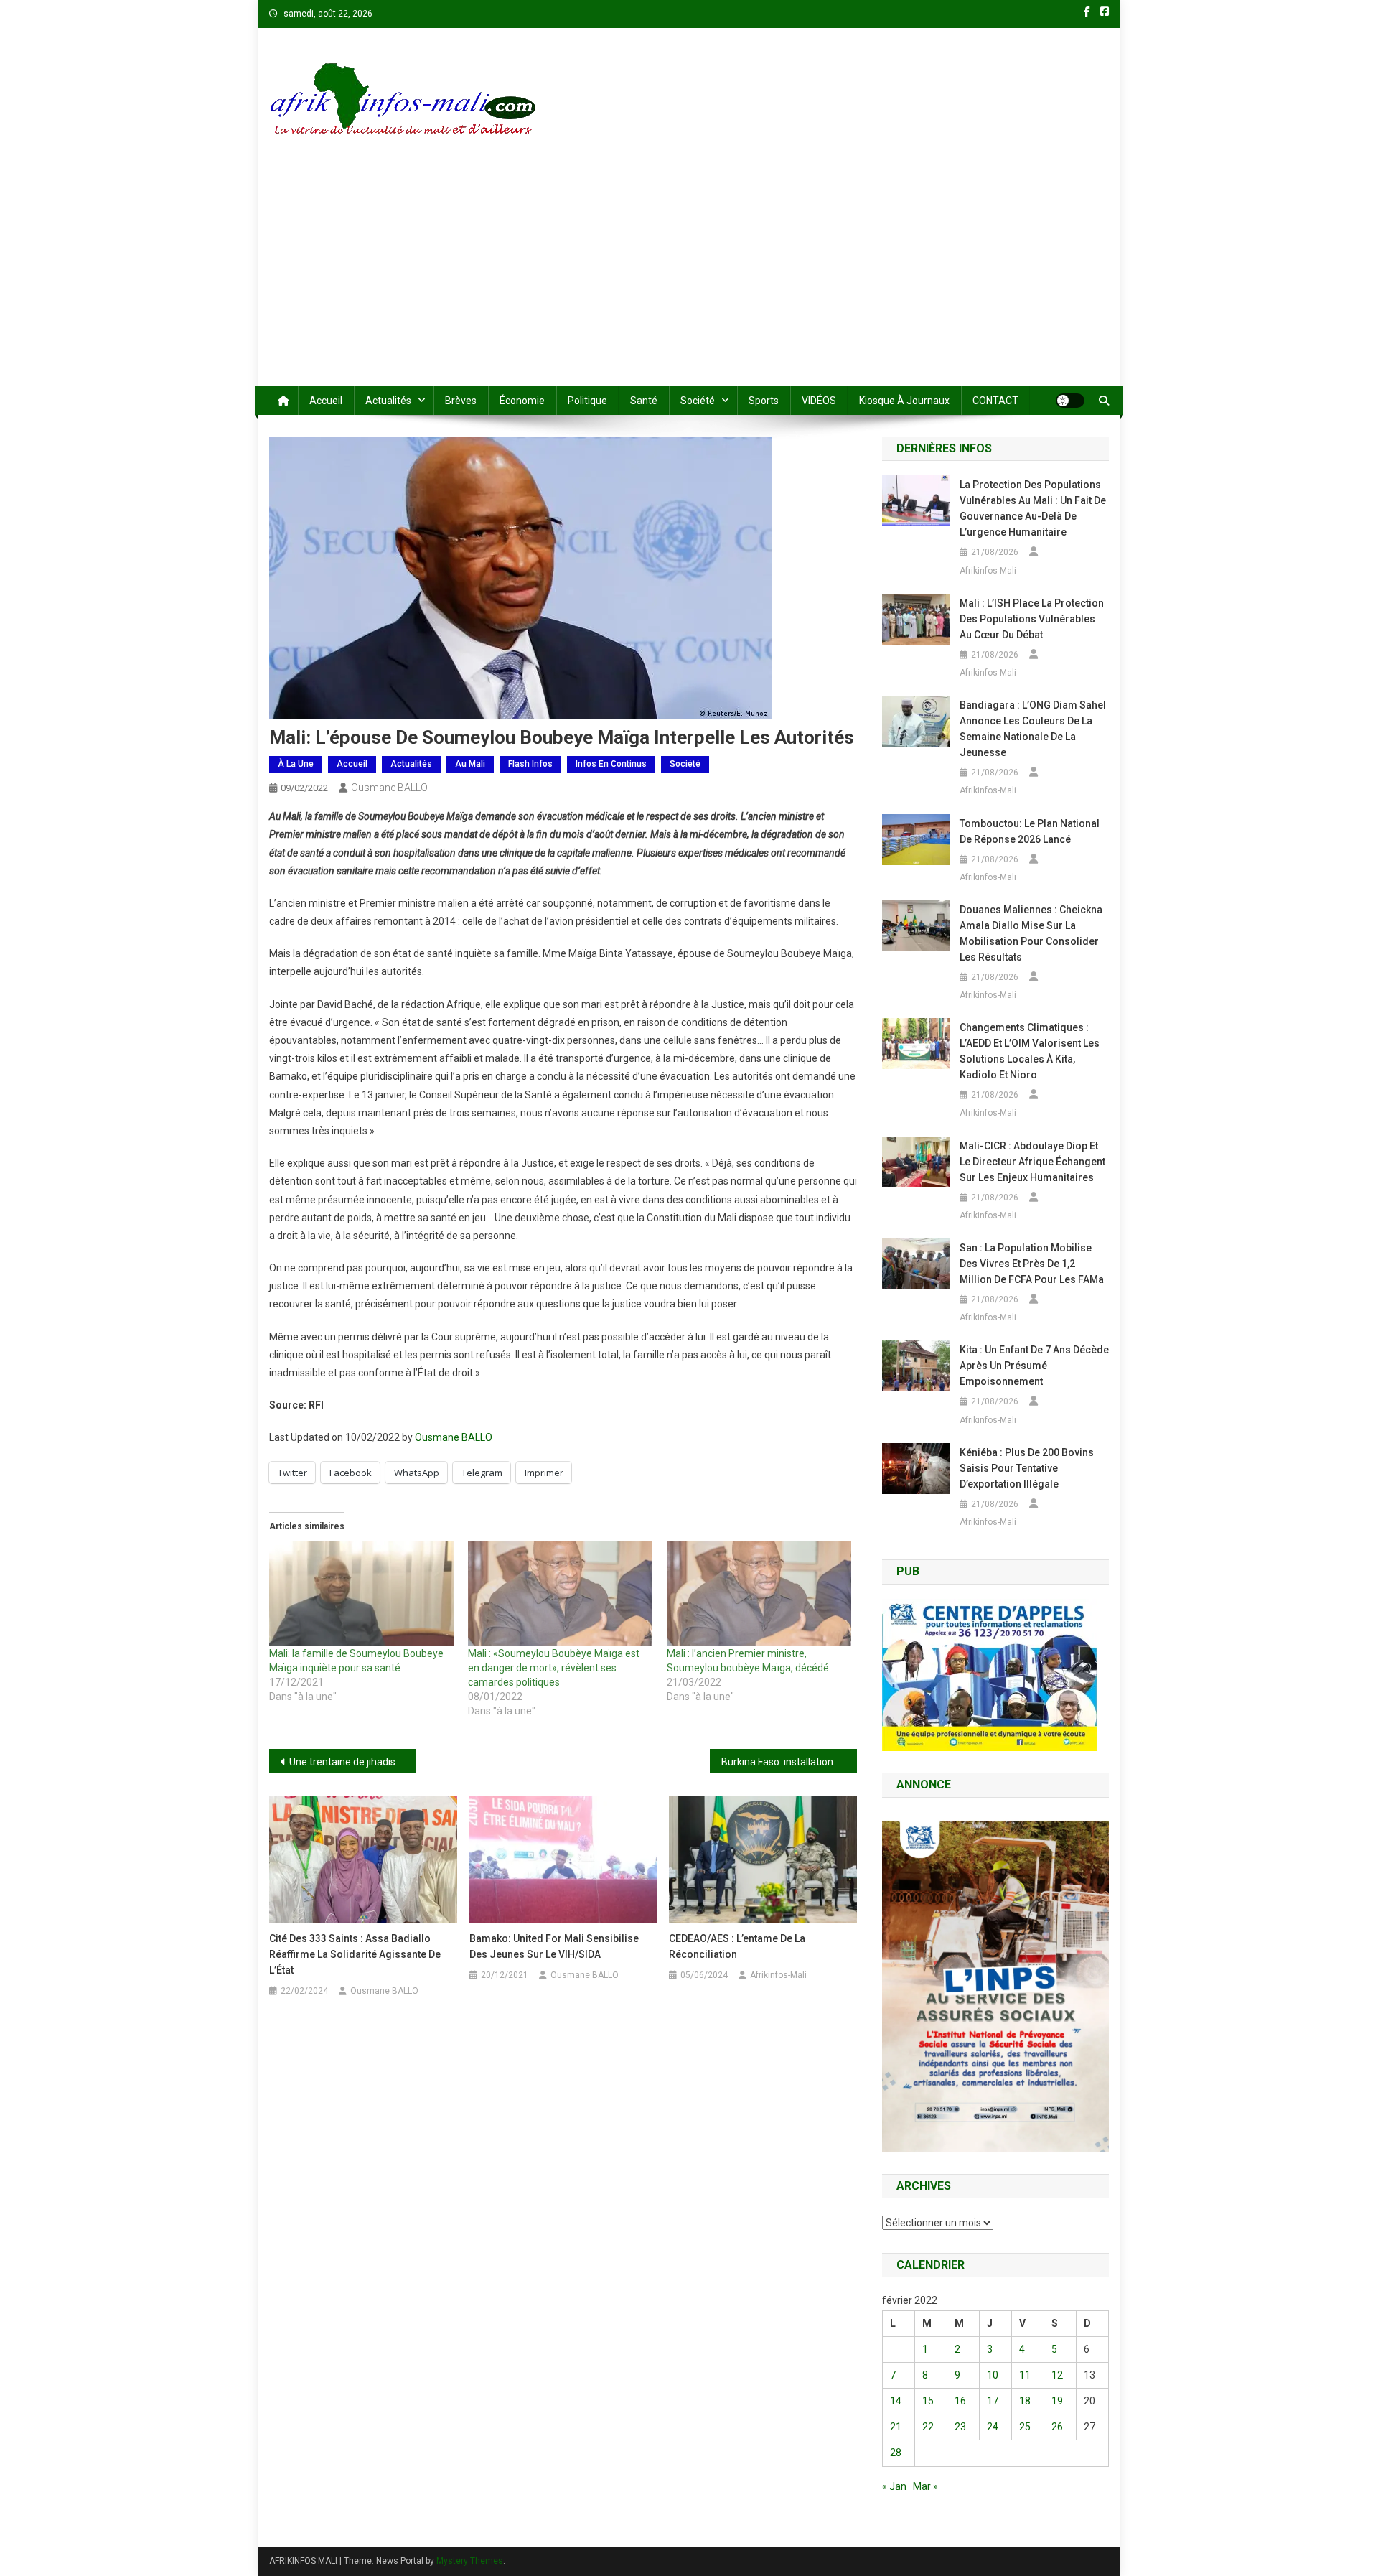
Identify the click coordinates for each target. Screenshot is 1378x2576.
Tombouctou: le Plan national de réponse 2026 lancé (1030, 831)
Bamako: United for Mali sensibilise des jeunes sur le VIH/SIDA (554, 1946)
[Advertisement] (689, 279)
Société (698, 401)
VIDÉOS (819, 401)
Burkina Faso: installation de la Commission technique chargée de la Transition (789, 1762)
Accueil (326, 401)
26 (1057, 2427)
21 (896, 2427)
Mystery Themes (470, 2561)
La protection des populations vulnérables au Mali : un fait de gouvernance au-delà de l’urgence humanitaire (1033, 508)
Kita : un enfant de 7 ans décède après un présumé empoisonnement (1034, 1366)
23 (960, 2427)
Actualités (388, 401)
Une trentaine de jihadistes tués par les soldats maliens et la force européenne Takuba (353, 1762)
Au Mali (470, 764)
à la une (296, 764)
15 (928, 2401)
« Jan (894, 2486)
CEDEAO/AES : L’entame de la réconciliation (737, 1946)
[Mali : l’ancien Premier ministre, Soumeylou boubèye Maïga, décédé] (759, 1593)
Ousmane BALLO (389, 788)
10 (993, 2375)
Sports (764, 401)
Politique (587, 401)
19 (1057, 2401)
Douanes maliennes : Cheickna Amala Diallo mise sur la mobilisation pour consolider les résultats (1031, 933)
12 (1057, 2375)
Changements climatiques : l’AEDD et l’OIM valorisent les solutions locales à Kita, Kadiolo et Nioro (1030, 1051)
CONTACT (995, 401)
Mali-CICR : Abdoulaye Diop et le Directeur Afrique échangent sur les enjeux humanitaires (1032, 1162)
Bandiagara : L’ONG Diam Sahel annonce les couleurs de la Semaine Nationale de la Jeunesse (1033, 729)
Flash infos (530, 764)
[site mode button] (1070, 401)
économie (522, 401)
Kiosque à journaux (904, 401)
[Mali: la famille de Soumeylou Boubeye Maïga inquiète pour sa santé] (361, 1593)
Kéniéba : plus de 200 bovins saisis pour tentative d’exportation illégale (1027, 1468)
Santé (644, 401)
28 (896, 2453)
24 (993, 2427)
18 (1025, 2401)
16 (960, 2401)
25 (1025, 2427)
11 (1025, 2375)
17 (993, 2401)
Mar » (925, 2486)
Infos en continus (611, 764)
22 (928, 2427)
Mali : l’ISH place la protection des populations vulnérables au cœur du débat (1032, 619)
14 (896, 2401)
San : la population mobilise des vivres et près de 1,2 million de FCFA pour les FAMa (1032, 1264)
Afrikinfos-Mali (778, 1975)
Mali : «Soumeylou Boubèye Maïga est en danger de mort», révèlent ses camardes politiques (554, 1668)
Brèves (461, 401)
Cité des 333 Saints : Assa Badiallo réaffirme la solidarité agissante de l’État (355, 1954)
